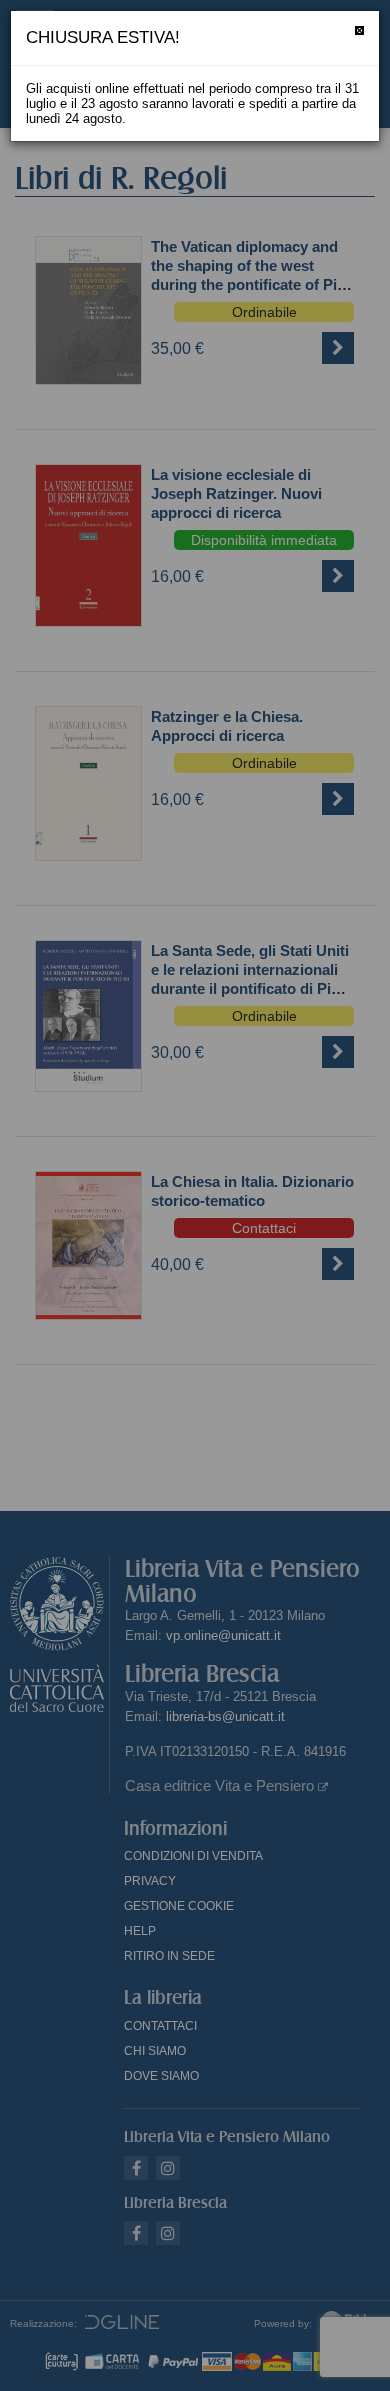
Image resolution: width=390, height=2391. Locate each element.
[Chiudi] (359, 30)
